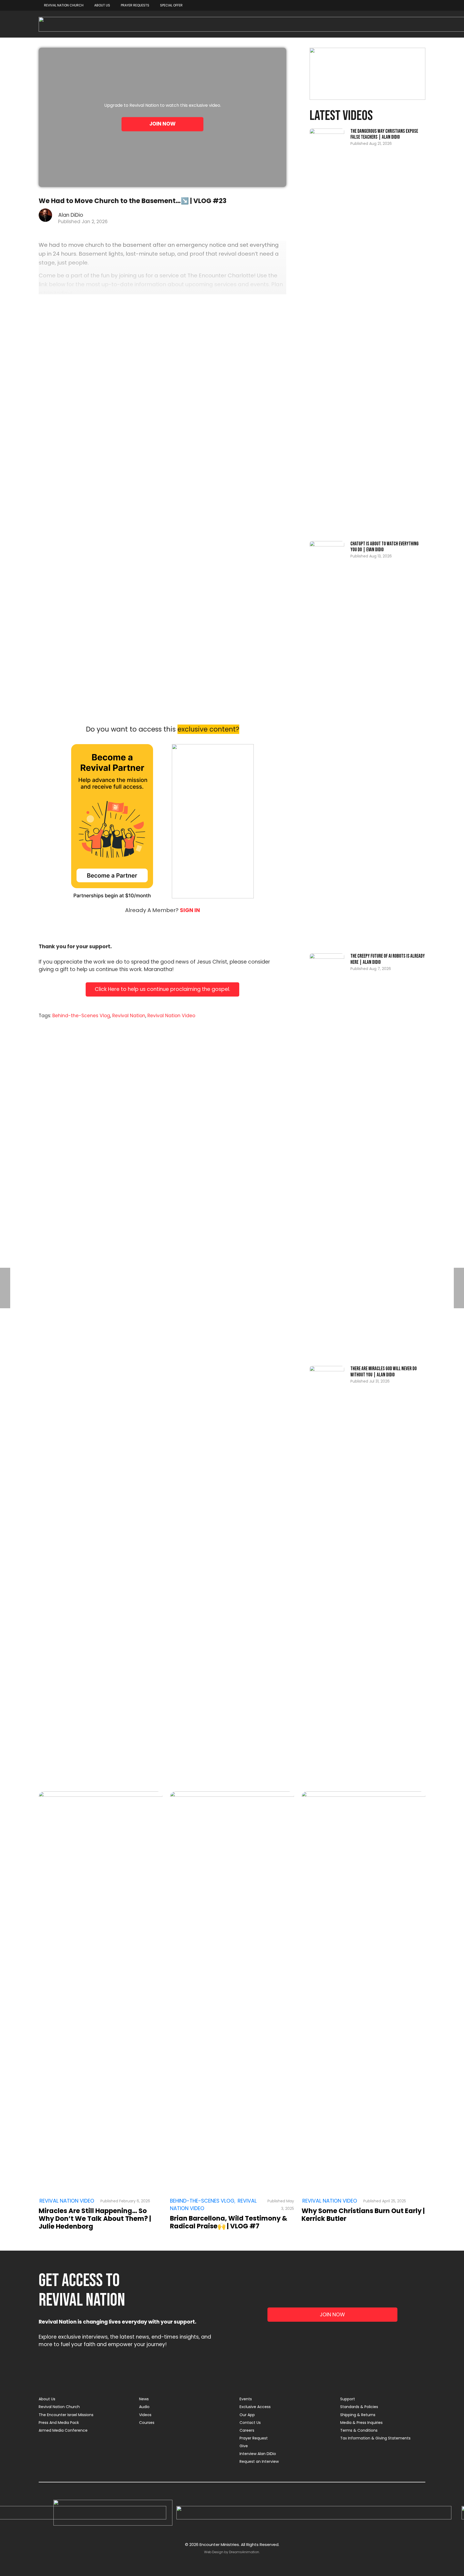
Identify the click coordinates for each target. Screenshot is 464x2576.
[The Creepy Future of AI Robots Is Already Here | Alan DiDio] (327, 1155)
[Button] (101, 1994)
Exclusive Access (255, 2407)
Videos (145, 2415)
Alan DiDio (71, 215)
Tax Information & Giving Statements (375, 2438)
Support (348, 2399)
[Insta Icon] (314, 2513)
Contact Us (250, 2423)
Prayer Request (254, 2438)
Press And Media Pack (59, 2423)
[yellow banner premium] (367, 74)
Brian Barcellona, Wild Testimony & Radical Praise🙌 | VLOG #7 (229, 2222)
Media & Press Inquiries (361, 2423)
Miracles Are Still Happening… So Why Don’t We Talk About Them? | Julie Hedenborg (95, 2219)
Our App (247, 2415)
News (144, 2399)
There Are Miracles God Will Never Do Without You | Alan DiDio (384, 1372)
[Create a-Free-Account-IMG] (213, 821)
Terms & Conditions (359, 2430)
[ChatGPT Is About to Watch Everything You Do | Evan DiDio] (327, 742)
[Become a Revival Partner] (112, 821)
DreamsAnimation (244, 2552)
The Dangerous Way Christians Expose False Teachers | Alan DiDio (384, 134)
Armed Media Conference (63, 2430)
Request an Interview (259, 2461)
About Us (47, 2399)
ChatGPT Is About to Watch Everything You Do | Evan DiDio (385, 547)
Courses (147, 2423)
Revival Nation (129, 1016)
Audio (144, 2407)
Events (246, 2399)
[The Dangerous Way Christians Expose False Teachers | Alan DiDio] (327, 330)
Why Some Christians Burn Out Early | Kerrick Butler (363, 2215)
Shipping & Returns (358, 2415)
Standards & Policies (359, 2407)
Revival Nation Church (59, 2407)
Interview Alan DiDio (258, 2454)
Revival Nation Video (171, 1016)
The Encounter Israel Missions (66, 2415)
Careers (247, 2430)
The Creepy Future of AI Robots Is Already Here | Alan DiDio (388, 959)
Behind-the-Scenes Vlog (81, 1016)
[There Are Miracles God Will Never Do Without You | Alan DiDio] (327, 1567)
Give (244, 2446)
